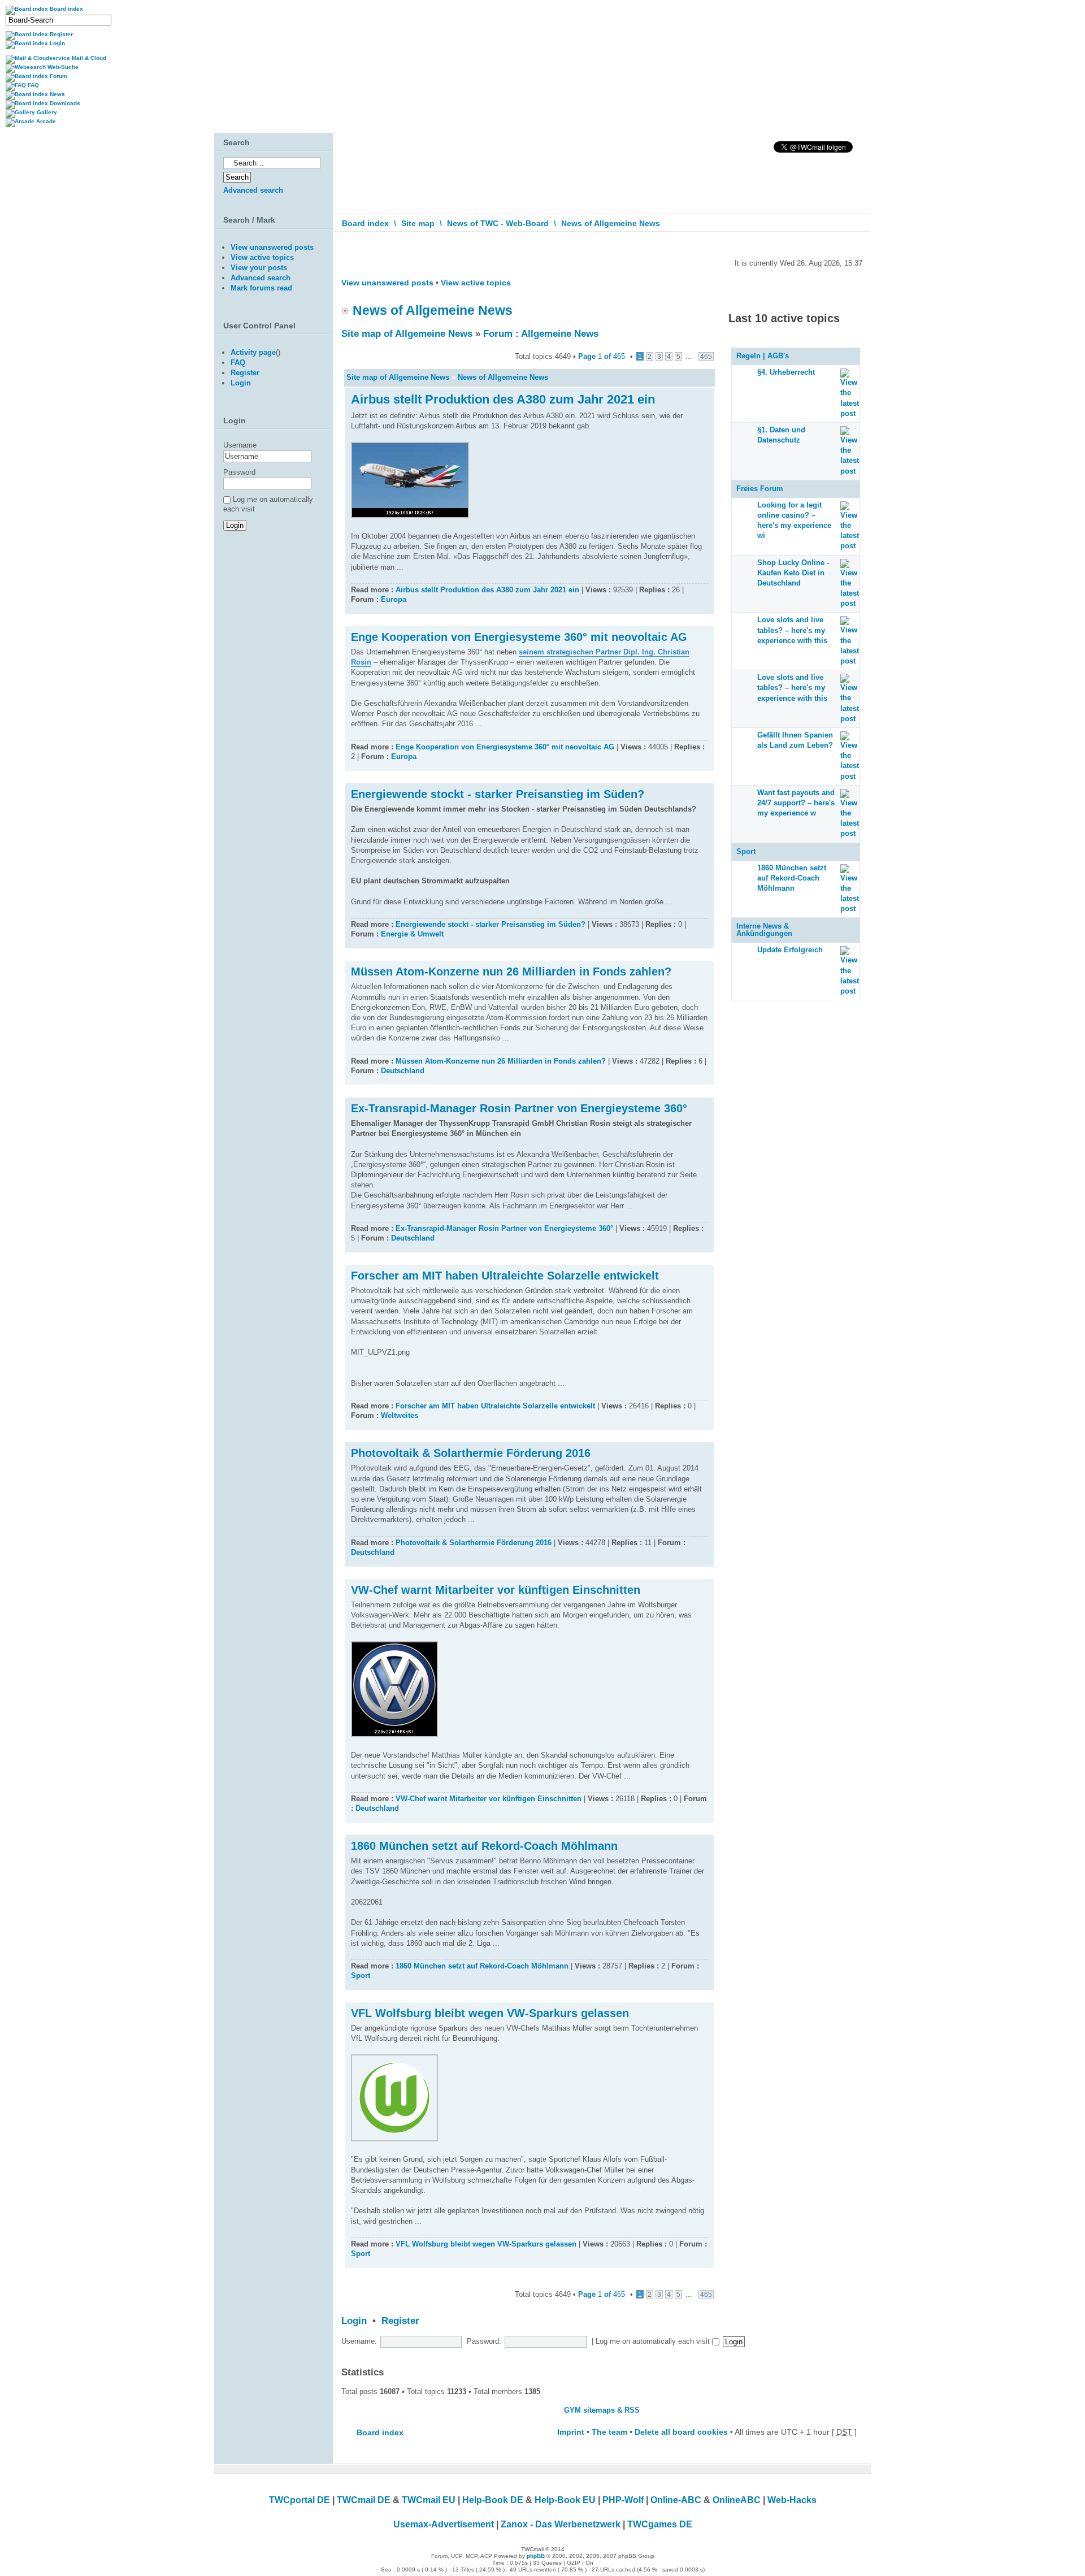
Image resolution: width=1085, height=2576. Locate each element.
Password (239, 472)
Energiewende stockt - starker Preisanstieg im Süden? (498, 794)
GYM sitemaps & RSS (602, 2410)
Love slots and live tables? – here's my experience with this (792, 630)
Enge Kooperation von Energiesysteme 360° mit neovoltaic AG (519, 637)
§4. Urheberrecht (786, 372)
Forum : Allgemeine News (541, 334)
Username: (359, 2341)
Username (240, 445)
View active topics (476, 283)
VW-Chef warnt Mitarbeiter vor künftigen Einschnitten (496, 1590)
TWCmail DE (364, 2500)
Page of (602, 356)
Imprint (571, 2432)
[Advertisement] (271, 658)
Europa (394, 599)
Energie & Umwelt (412, 934)
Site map (418, 223)
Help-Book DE (493, 2500)
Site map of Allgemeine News (407, 334)
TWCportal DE (300, 2500)
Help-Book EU (565, 2500)
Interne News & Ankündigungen (764, 930)
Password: (484, 2341)
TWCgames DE (660, 2524)
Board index (365, 223)
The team (609, 2432)
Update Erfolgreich (790, 950)
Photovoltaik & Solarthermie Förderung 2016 (471, 1453)
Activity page (253, 352)
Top (705, 608)
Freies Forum (760, 489)
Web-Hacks (792, 2500)
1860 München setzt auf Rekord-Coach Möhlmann (484, 1846)
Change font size (854, 248)
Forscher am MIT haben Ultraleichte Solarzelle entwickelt (505, 1276)
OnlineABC (737, 2500)
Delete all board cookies (681, 2432)
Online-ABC (676, 2500)
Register (400, 2321)
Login (354, 2321)
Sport (361, 1976)
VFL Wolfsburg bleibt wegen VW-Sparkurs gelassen (490, 2013)
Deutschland (403, 1071)
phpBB (536, 2556)
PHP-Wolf (623, 2500)
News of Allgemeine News (611, 223)
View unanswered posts (387, 283)
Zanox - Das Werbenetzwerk (561, 2524)
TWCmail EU (429, 2500)
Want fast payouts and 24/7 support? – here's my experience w (796, 803)
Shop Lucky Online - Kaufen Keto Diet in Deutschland (793, 573)
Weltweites (400, 1415)
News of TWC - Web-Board (498, 223)
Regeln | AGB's (763, 356)
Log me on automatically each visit (654, 2341)
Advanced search (253, 190)
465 (706, 356)
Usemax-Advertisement (444, 2524)
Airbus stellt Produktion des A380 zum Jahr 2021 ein (503, 399)
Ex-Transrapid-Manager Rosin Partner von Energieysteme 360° (519, 1108)
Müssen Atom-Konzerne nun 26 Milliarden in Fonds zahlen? (511, 972)
